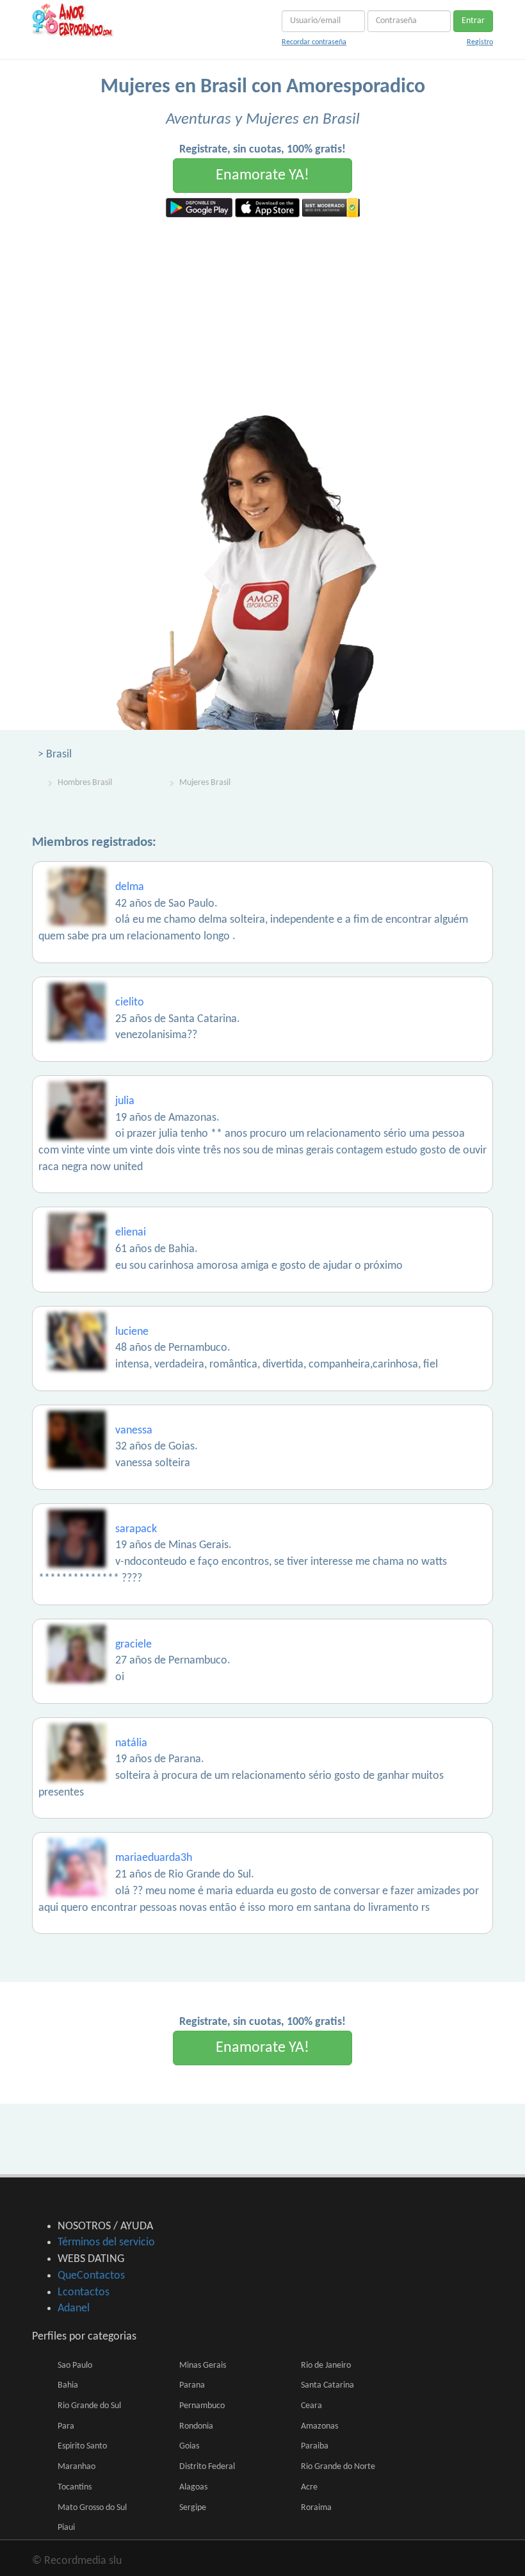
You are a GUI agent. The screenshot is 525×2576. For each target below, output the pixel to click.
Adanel (74, 2308)
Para (66, 2426)
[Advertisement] (262, 313)
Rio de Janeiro (326, 2365)
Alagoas (193, 2487)
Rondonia (196, 2426)
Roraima (316, 2508)
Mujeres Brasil (205, 783)
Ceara (311, 2406)
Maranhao (77, 2467)
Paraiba (315, 2446)
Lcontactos (84, 2292)
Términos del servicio (106, 2242)
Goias (189, 2446)
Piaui (66, 2528)
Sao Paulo (75, 2365)
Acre (309, 2487)
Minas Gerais (203, 2365)
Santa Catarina (327, 2385)
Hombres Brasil (85, 783)
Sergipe (193, 2508)
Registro (480, 42)
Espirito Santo (82, 2446)
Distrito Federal (207, 2467)
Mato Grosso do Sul (92, 2508)
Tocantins (75, 2487)
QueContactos (91, 2276)
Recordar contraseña (314, 42)
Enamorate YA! (262, 176)
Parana (192, 2385)
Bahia (68, 2385)
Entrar (473, 21)
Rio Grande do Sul (89, 2406)
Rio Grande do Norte (338, 2467)
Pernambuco (202, 2406)
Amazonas (319, 2426)
